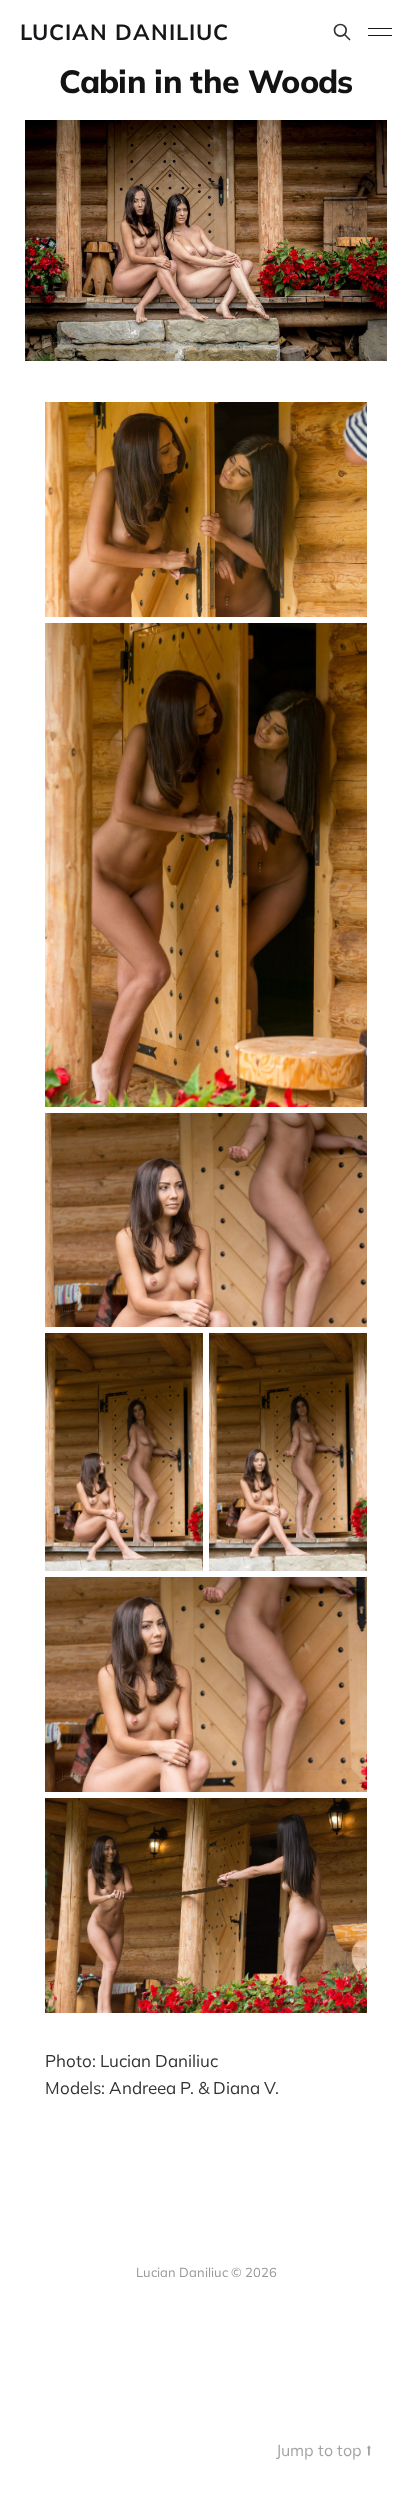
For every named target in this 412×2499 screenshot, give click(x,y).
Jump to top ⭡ (324, 2450)
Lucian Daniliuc (124, 32)
